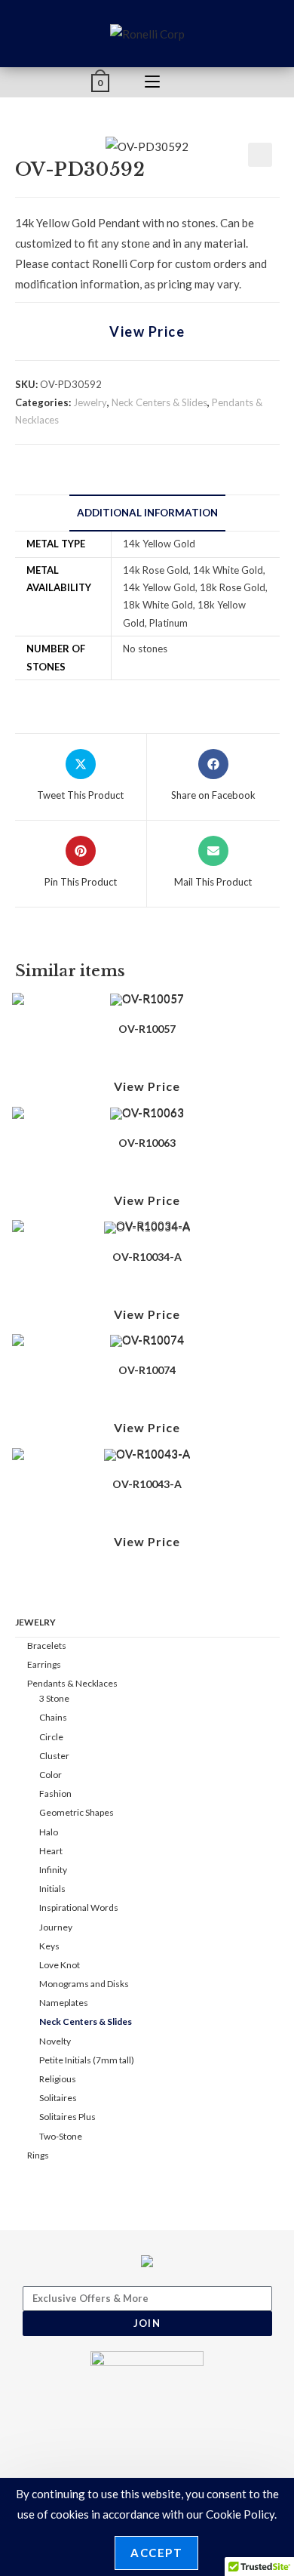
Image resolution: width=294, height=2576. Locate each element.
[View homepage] (147, 32)
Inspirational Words (79, 1907)
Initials (52, 1889)
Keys (49, 1946)
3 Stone (54, 1698)
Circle (51, 1737)
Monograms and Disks (84, 1984)
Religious (58, 2079)
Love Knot (60, 1965)
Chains (53, 1717)
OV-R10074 (147, 1370)
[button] (260, 155)
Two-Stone (61, 2136)
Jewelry (90, 402)
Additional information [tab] (147, 513)
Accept (156, 2553)
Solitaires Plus (67, 2117)
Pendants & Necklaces (72, 1683)
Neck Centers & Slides (159, 402)
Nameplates (64, 2003)
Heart (51, 1851)
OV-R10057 (147, 1029)
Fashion (55, 1793)
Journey (56, 1927)
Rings (38, 2155)
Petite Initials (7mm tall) (87, 2060)
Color (51, 1775)
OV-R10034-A (147, 1257)
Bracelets (47, 1645)
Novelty (55, 2041)
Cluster (54, 1756)
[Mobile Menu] (152, 82)
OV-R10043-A (147, 1484)
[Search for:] (199, 82)
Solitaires (58, 2098)
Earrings (44, 1664)
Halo (49, 1832)
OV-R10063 (147, 1143)
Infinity (53, 1870)
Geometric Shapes (77, 1812)
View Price (147, 331)
